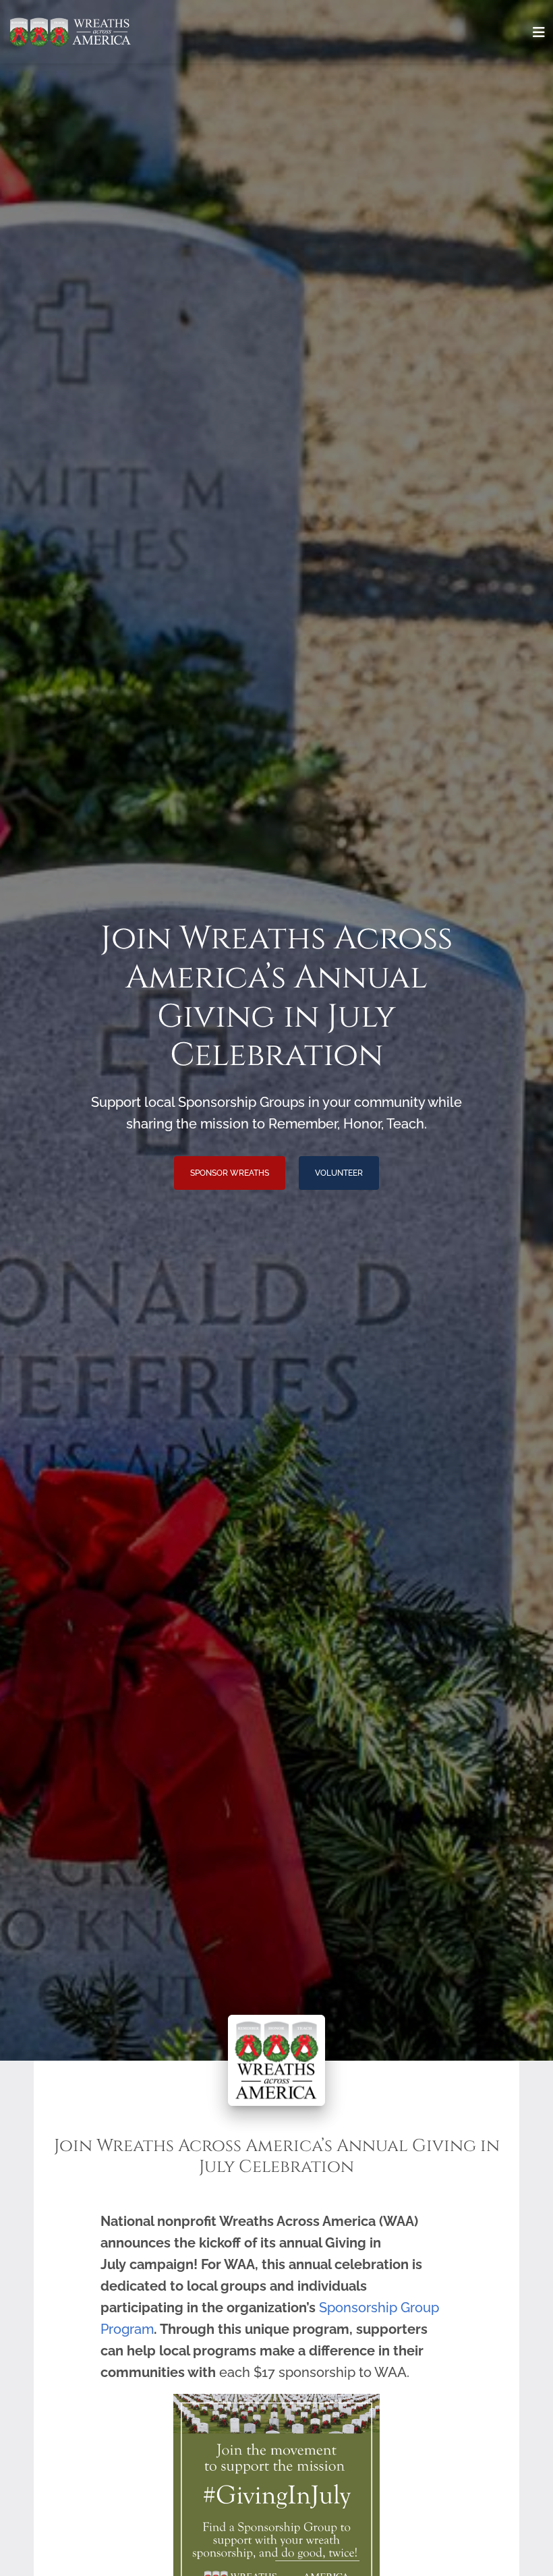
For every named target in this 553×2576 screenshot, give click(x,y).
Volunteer (339, 1173)
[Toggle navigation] (539, 32)
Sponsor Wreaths (230, 1173)
